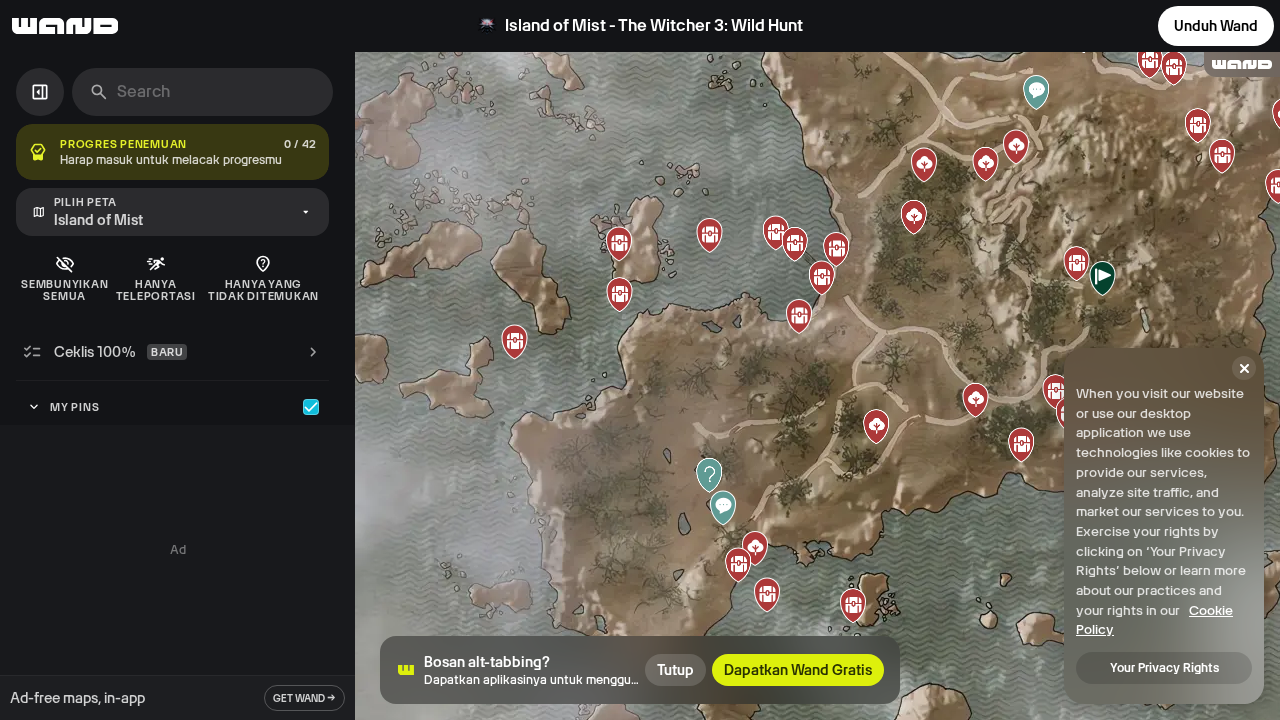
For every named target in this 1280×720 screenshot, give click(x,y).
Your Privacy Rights (1164, 668)
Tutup (675, 670)
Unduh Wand (1216, 26)
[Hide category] (311, 407)
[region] (817, 386)
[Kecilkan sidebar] (40, 92)
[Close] (1244, 368)
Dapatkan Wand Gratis (798, 670)
